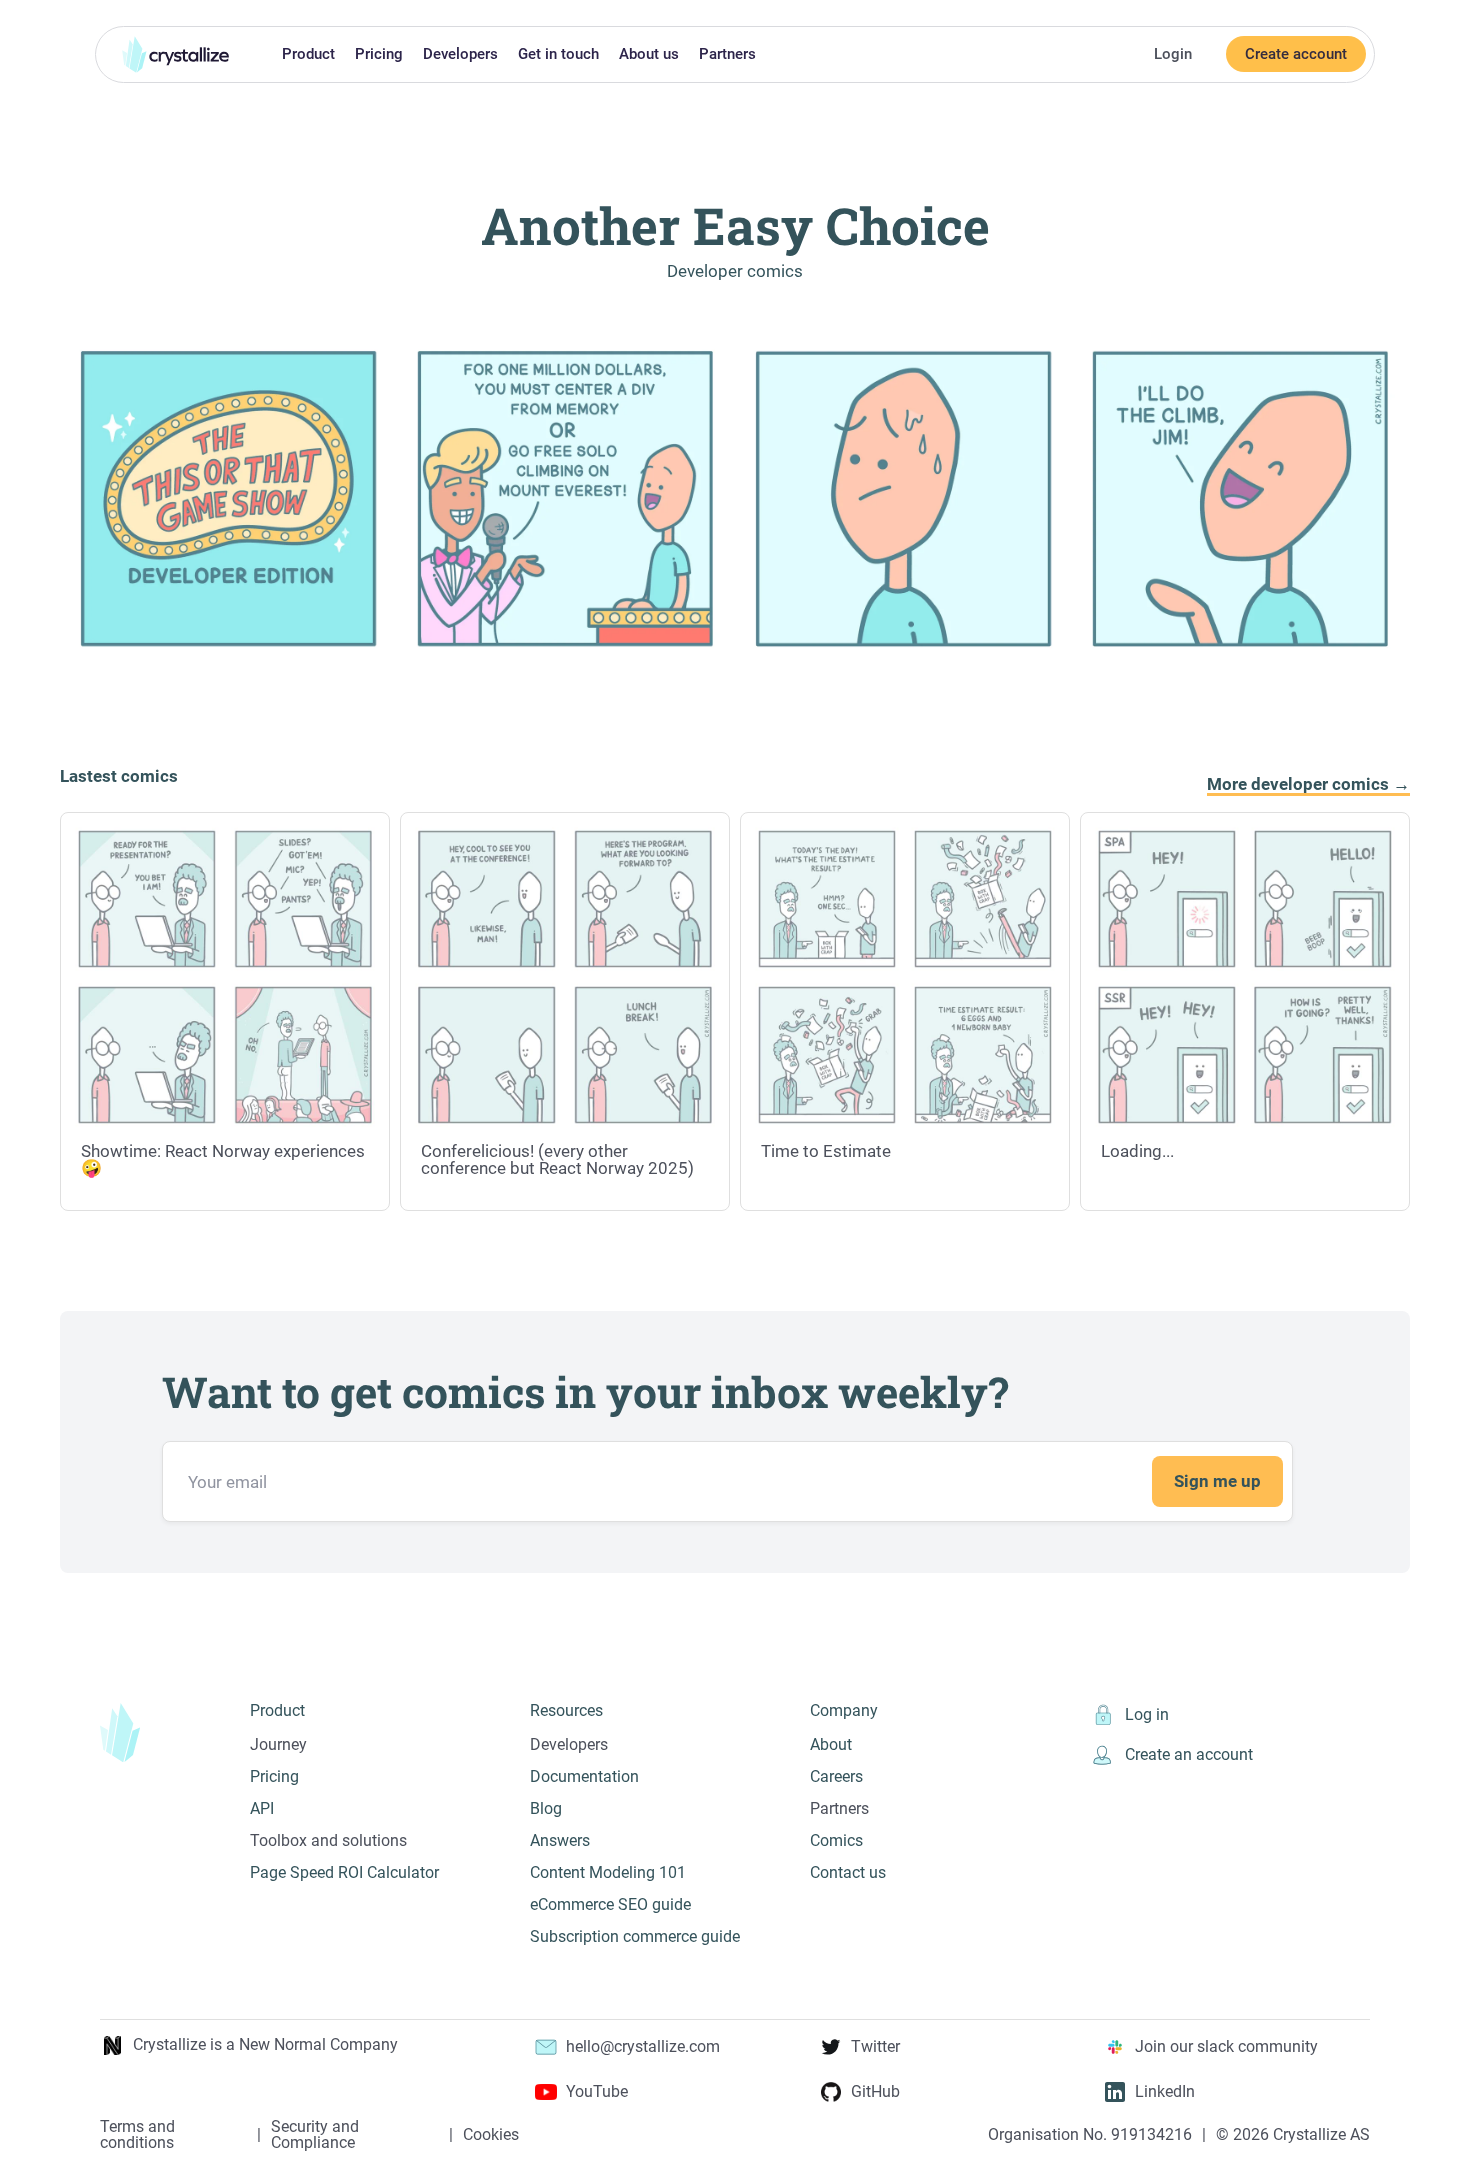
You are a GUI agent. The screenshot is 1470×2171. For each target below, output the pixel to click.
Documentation (584, 1776)
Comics (836, 1840)
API (262, 1808)
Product (308, 54)
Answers (560, 1840)
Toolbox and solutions (328, 1840)
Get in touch (558, 54)
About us (649, 54)
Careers (836, 1776)
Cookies (491, 2135)
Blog (546, 1808)
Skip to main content (8, 13)
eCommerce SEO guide (610, 1904)
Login (1173, 54)
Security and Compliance (315, 2135)
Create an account (1189, 1754)
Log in (1147, 1714)
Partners (727, 54)
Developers (460, 54)
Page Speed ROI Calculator (344, 1872)
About (831, 1744)
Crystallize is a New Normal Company (265, 2044)
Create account (1296, 54)
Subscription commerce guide (635, 1936)
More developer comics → (1308, 784)
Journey (278, 1744)
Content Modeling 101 (608, 1872)
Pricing (379, 54)
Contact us (848, 1872)
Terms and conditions (137, 2135)
